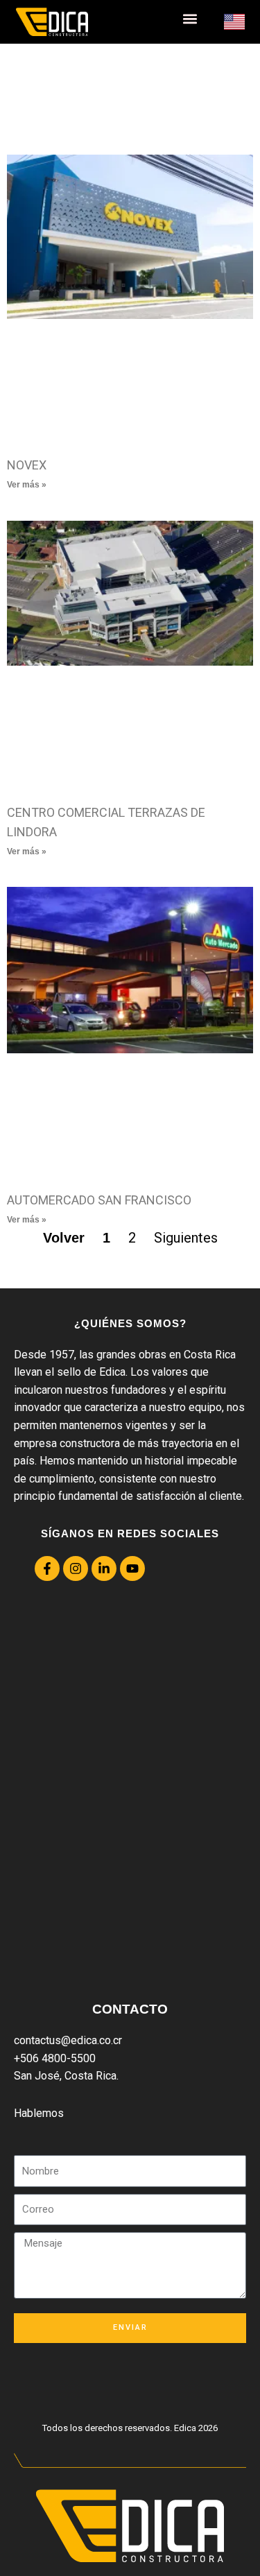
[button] (190, 18)
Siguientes (186, 1238)
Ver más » (27, 485)
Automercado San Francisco (99, 1200)
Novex (27, 465)
